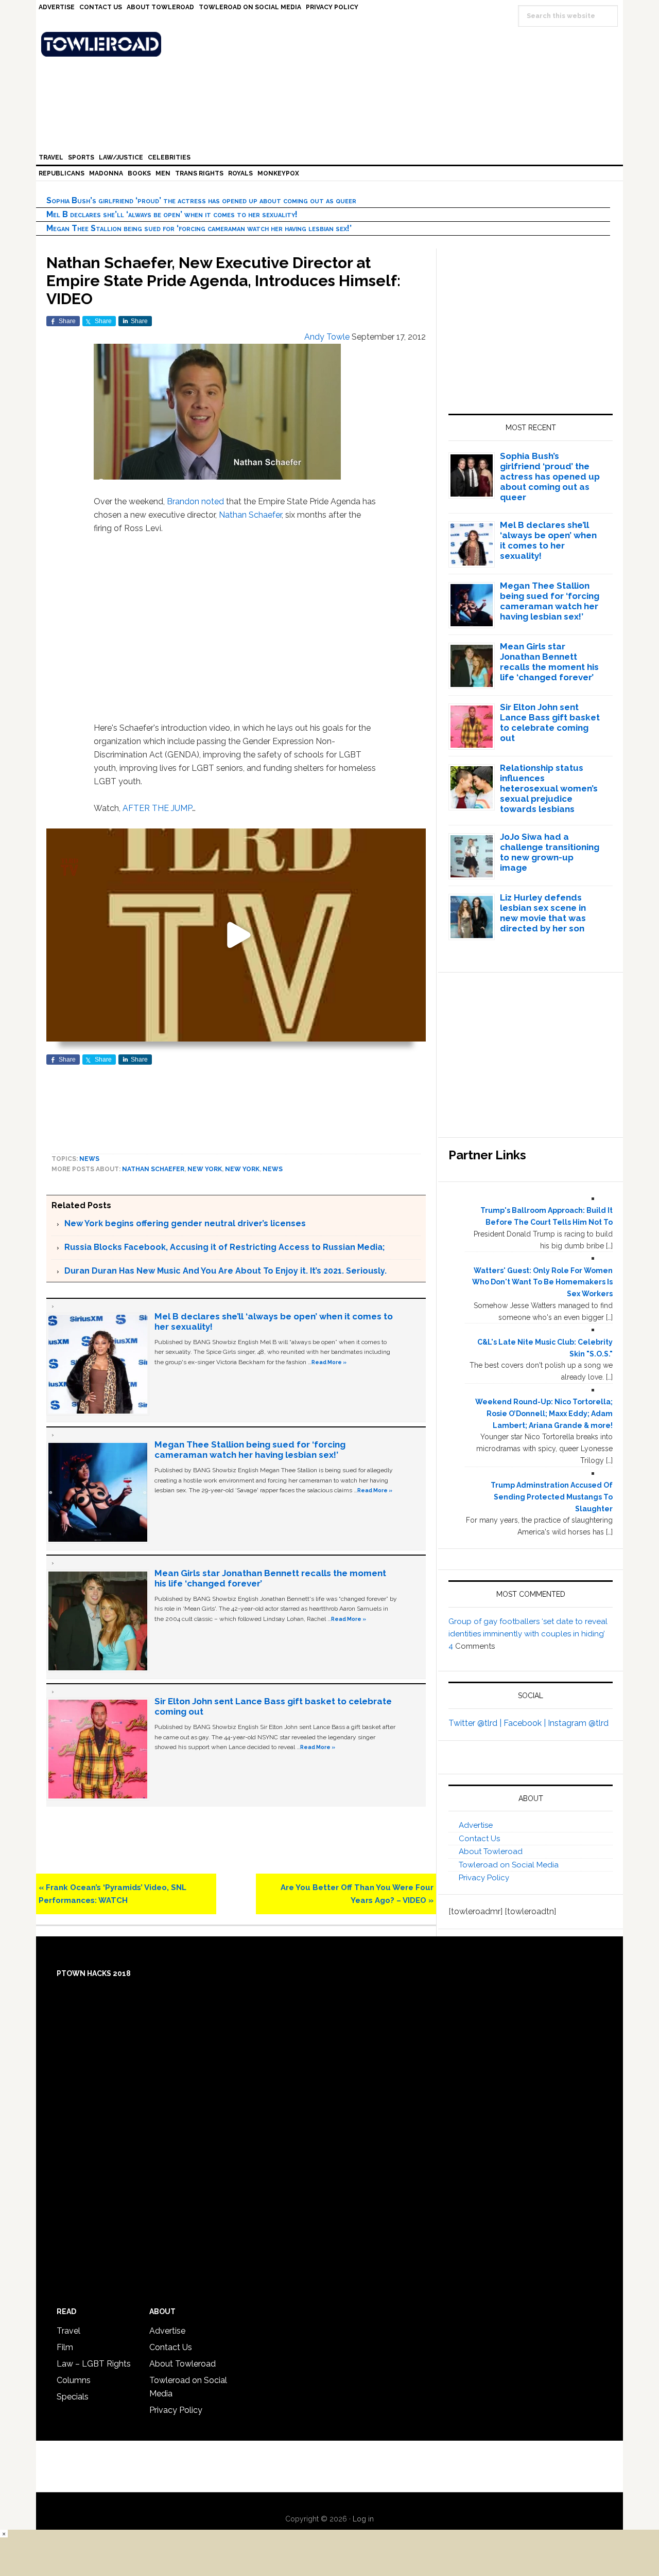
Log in (363, 2519)
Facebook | (526, 1723)
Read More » (329, 1362)
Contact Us (479, 1839)
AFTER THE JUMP (157, 808)
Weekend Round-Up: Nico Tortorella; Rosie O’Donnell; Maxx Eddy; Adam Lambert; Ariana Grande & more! (544, 1414)
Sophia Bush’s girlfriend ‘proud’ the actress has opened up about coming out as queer (201, 200)
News (89, 1159)
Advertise (476, 1825)
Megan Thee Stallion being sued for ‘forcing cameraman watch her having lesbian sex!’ (199, 228)
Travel (68, 2331)
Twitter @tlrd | (476, 1723)
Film (65, 2347)
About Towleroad (491, 1851)
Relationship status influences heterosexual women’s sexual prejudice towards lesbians (549, 788)
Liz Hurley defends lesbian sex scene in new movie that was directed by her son (543, 913)
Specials (73, 2397)
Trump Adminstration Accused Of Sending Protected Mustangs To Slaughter (552, 1497)
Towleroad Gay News (332, 44)
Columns (74, 2380)
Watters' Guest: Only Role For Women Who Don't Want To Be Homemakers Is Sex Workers (542, 1282)
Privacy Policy (484, 1878)
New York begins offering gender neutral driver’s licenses (185, 1223)
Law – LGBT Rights (94, 2364)
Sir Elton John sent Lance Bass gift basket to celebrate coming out (550, 722)
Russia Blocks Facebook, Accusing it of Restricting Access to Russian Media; (224, 1247)
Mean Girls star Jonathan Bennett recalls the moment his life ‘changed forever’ (549, 662)
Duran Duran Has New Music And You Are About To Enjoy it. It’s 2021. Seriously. (226, 1271)
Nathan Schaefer (250, 515)
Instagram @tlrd (578, 1723)
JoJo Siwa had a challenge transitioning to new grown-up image (550, 852)
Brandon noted (195, 501)
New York (205, 1169)
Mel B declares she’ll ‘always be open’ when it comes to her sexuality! (172, 214)
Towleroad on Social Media (509, 1865)
